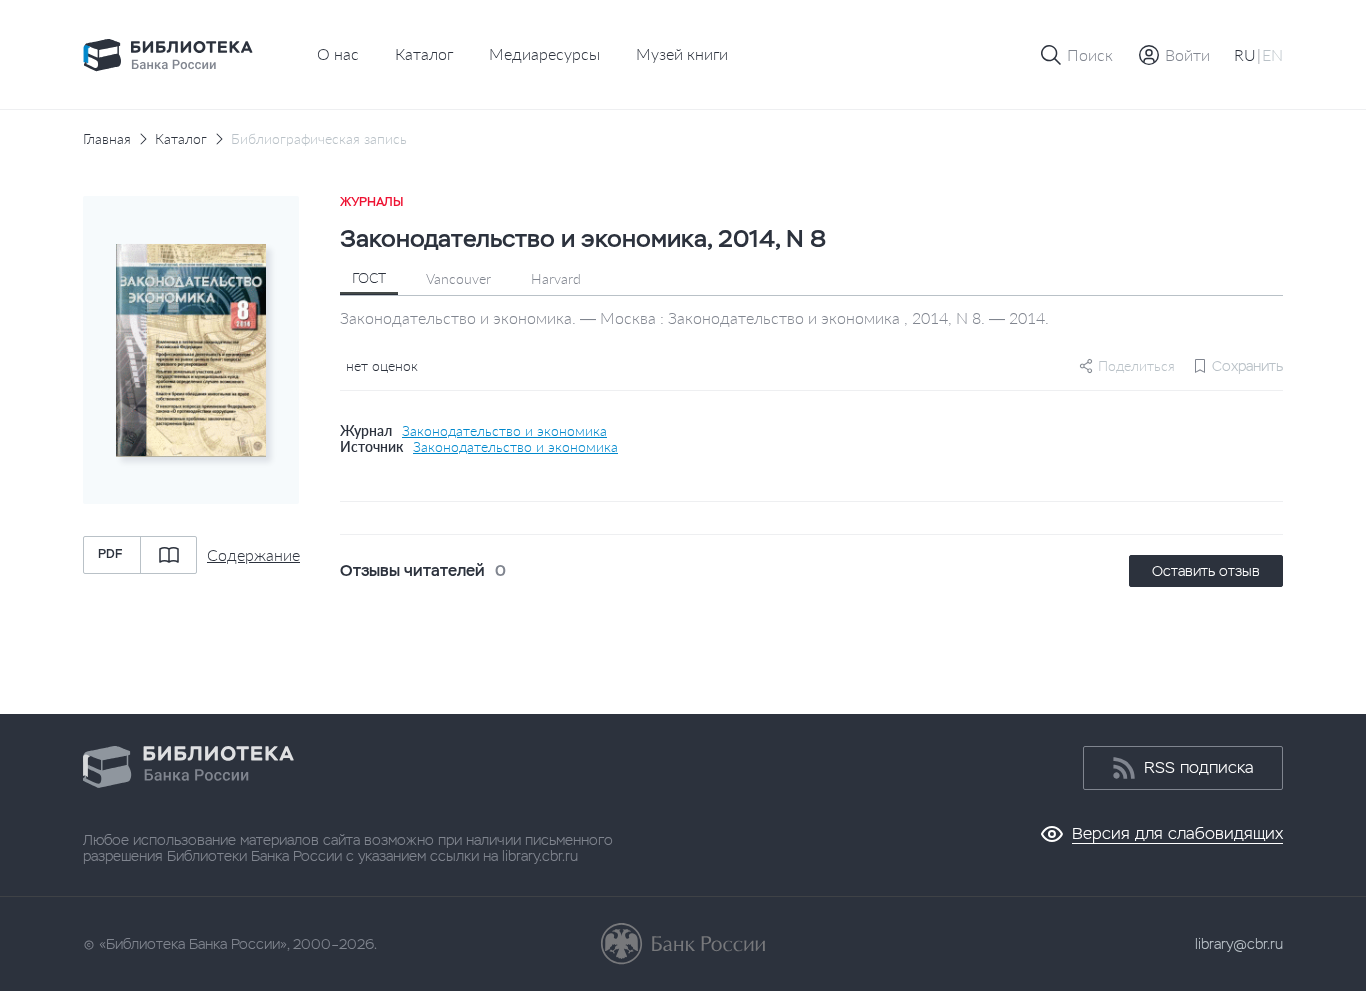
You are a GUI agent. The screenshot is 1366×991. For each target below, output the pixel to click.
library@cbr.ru (1239, 944)
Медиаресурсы (544, 53)
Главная (107, 139)
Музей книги (682, 53)
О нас (338, 53)
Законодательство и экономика (504, 431)
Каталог (424, 53)
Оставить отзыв (1206, 571)
